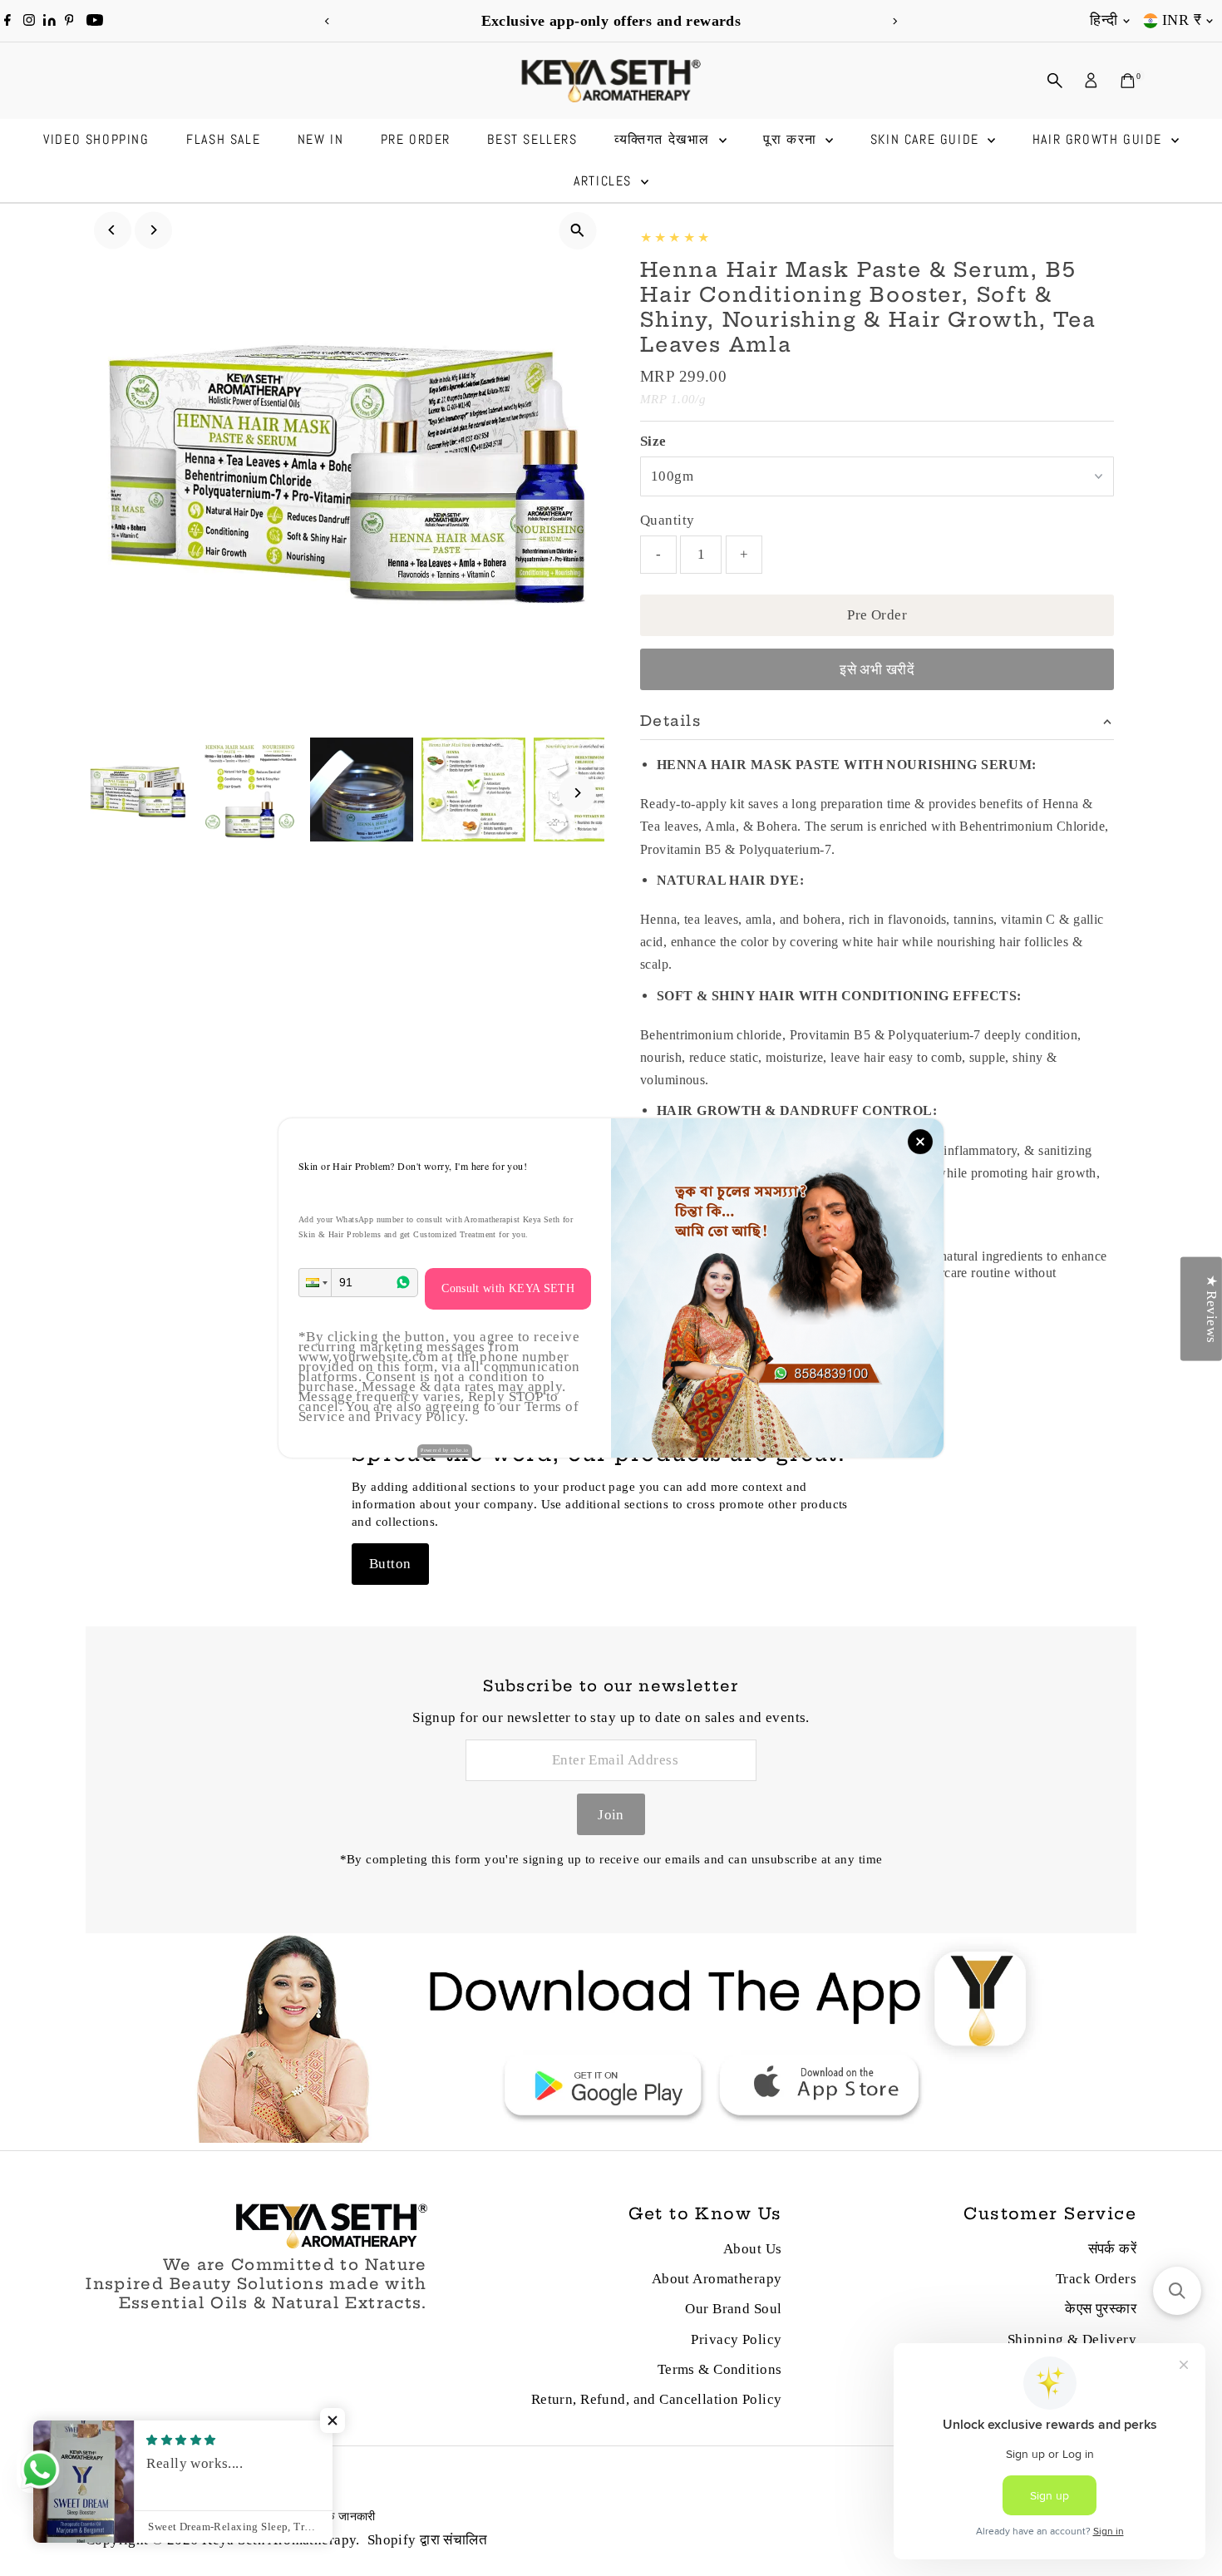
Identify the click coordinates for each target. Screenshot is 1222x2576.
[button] (315, 1283)
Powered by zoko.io (445, 1450)
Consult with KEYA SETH (508, 1288)
